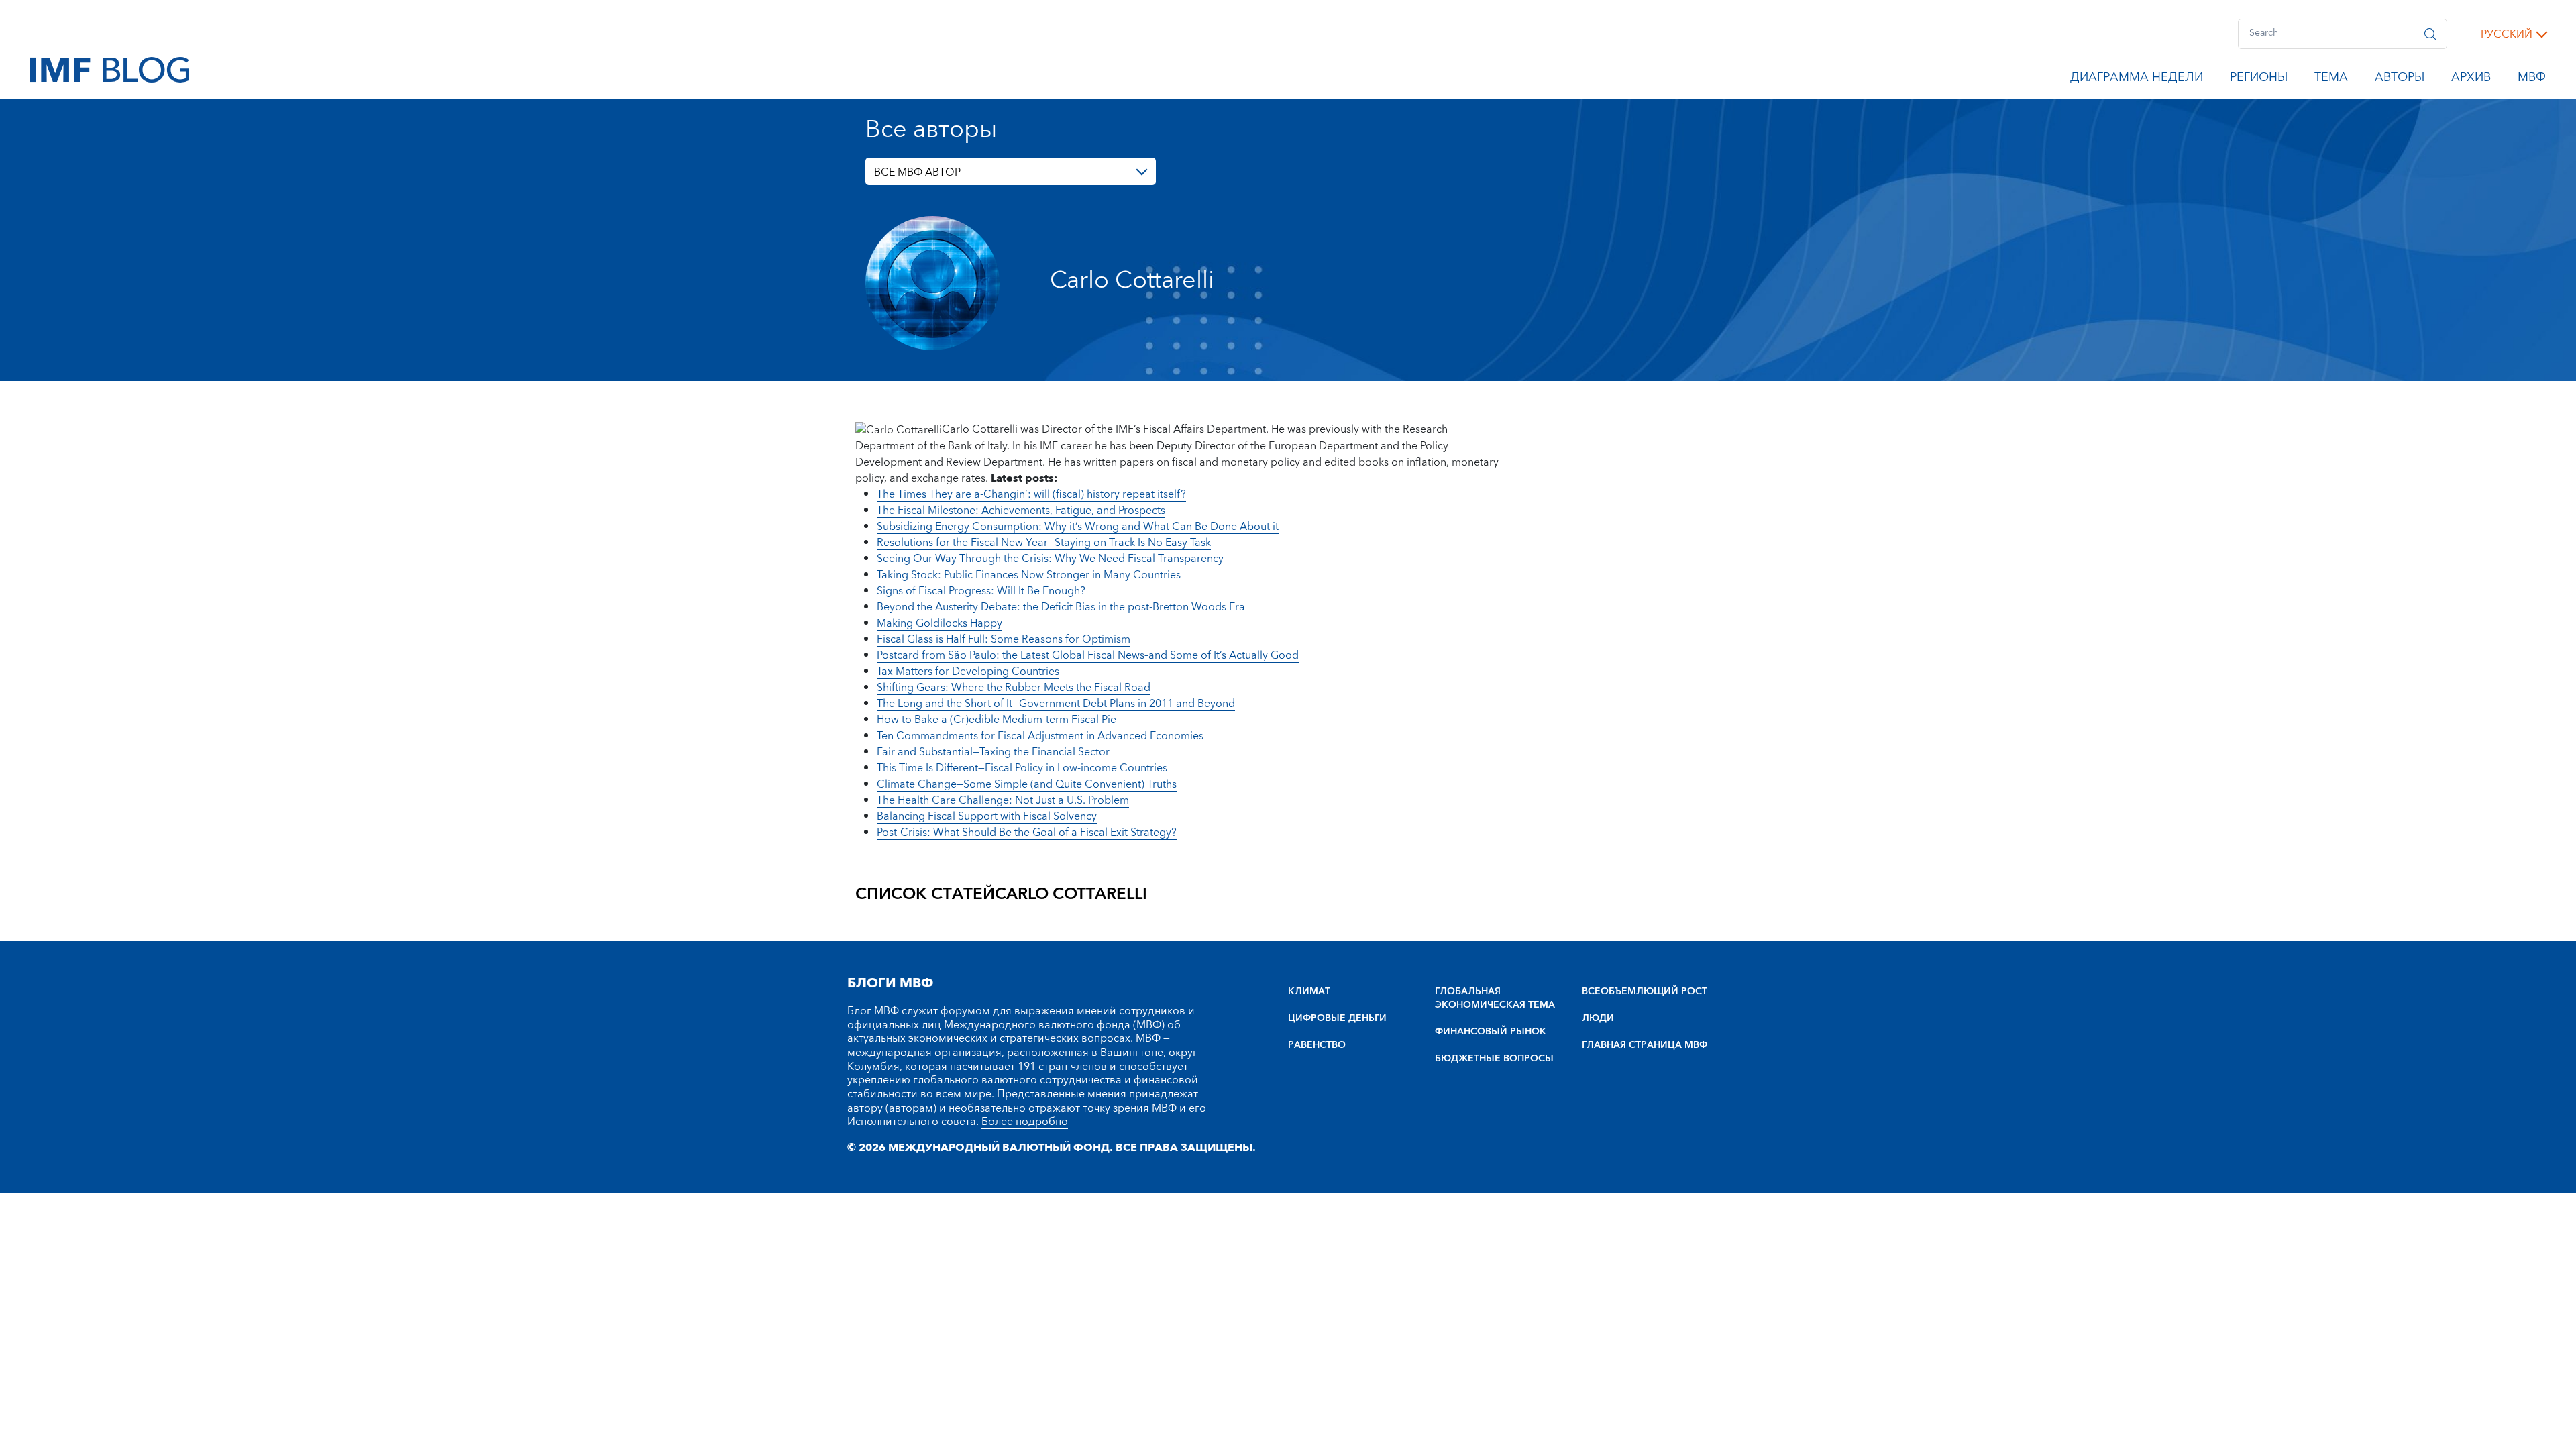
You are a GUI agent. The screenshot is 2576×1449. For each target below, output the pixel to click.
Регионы (2259, 80)
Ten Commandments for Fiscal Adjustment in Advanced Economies (1040, 736)
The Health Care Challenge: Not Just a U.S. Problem (1003, 800)
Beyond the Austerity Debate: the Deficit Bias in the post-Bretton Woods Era (1061, 607)
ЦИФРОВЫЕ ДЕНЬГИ (1337, 1018)
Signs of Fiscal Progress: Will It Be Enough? (981, 591)
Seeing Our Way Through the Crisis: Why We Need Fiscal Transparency (1050, 559)
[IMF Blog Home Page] (110, 69)
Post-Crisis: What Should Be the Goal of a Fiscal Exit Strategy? (1027, 833)
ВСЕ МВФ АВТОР (917, 172)
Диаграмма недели (2137, 80)
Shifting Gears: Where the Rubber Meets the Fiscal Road (1014, 688)
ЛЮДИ (1598, 1018)
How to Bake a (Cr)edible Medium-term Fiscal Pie (997, 720)
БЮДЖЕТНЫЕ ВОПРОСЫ (1494, 1059)
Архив (2471, 80)
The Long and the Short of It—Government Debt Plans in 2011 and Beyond (1056, 704)
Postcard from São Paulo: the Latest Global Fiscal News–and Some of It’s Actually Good (1088, 655)
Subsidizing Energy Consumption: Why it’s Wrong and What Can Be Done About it (1078, 527)
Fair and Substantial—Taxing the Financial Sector (993, 752)
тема (2331, 80)
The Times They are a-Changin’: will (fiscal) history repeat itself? (1031, 494)
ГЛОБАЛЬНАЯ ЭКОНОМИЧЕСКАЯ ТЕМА (1495, 998)
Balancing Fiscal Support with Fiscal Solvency (987, 816)
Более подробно (1025, 1122)
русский (2507, 34)
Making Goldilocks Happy (940, 623)
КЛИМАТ (1309, 991)
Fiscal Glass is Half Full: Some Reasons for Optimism (1004, 639)
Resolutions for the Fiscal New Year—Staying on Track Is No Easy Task (1044, 543)
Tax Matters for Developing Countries (968, 672)
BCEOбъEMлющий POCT (1645, 991)
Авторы (2400, 80)
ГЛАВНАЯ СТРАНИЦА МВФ (1645, 1045)
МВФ (2532, 80)
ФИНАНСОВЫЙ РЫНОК (1491, 1032)
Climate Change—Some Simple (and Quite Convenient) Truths (1027, 784)
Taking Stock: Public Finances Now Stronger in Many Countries (1029, 575)
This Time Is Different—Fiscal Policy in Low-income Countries (1022, 768)
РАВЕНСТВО (1317, 1045)
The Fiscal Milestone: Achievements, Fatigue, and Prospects (1021, 511)
